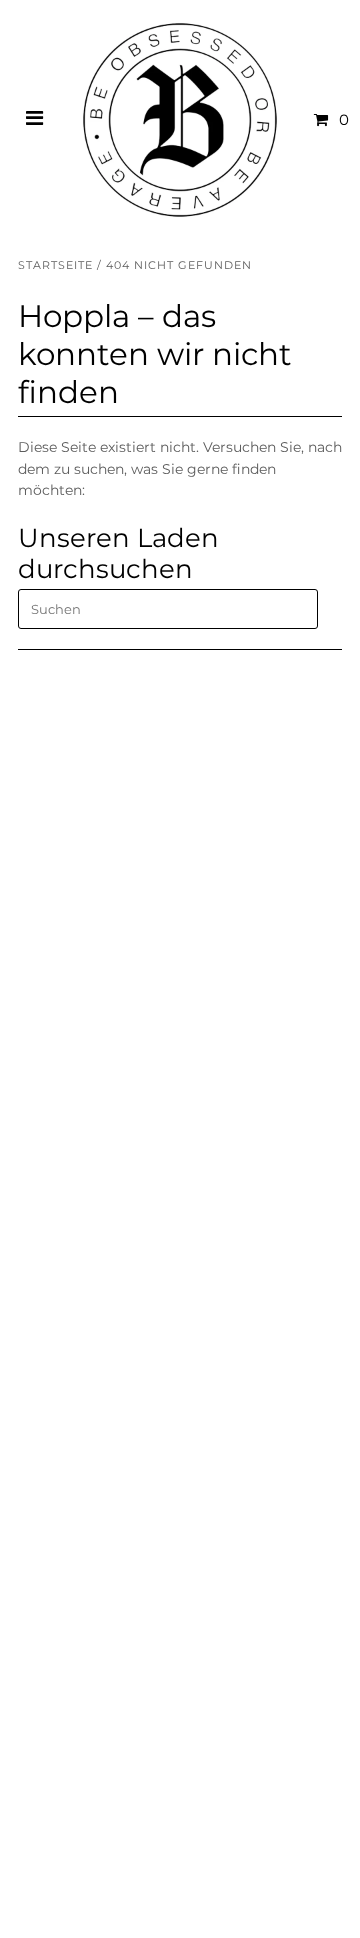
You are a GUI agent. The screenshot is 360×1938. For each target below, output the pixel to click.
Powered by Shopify (169, 1902)
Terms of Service (76, 1248)
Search (42, 1291)
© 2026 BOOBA (60, 1902)
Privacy (44, 1269)
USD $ (60, 1722)
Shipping (49, 1204)
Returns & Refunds (82, 1226)
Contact (46, 1182)
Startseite (55, 265)
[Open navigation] (35, 120)
